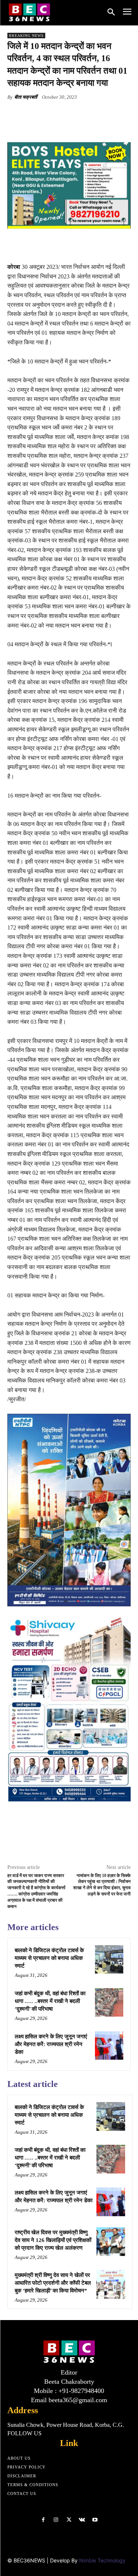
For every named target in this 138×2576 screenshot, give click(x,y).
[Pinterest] (72, 114)
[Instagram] (56, 2520)
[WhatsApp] (89, 114)
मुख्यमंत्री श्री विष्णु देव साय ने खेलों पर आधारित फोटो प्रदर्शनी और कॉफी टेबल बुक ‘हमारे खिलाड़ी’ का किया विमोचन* (53, 2283)
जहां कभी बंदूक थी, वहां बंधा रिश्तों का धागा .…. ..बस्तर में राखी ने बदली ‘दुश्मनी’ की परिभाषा (50, 2001)
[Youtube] (95, 2520)
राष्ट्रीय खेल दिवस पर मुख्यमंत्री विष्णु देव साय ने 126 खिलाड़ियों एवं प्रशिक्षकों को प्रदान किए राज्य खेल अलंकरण (53, 2240)
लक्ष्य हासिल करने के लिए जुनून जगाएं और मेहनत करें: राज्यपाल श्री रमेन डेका (51, 2044)
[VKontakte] (82, 2520)
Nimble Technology (102, 2560)
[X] (55, 114)
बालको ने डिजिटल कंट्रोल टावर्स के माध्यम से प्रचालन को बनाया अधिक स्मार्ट (49, 1958)
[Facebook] (38, 114)
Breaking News (26, 36)
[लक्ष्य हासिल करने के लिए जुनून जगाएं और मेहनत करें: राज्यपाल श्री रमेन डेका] (109, 2046)
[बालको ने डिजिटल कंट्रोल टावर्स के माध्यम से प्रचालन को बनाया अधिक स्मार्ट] (109, 1959)
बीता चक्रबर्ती (26, 97)
